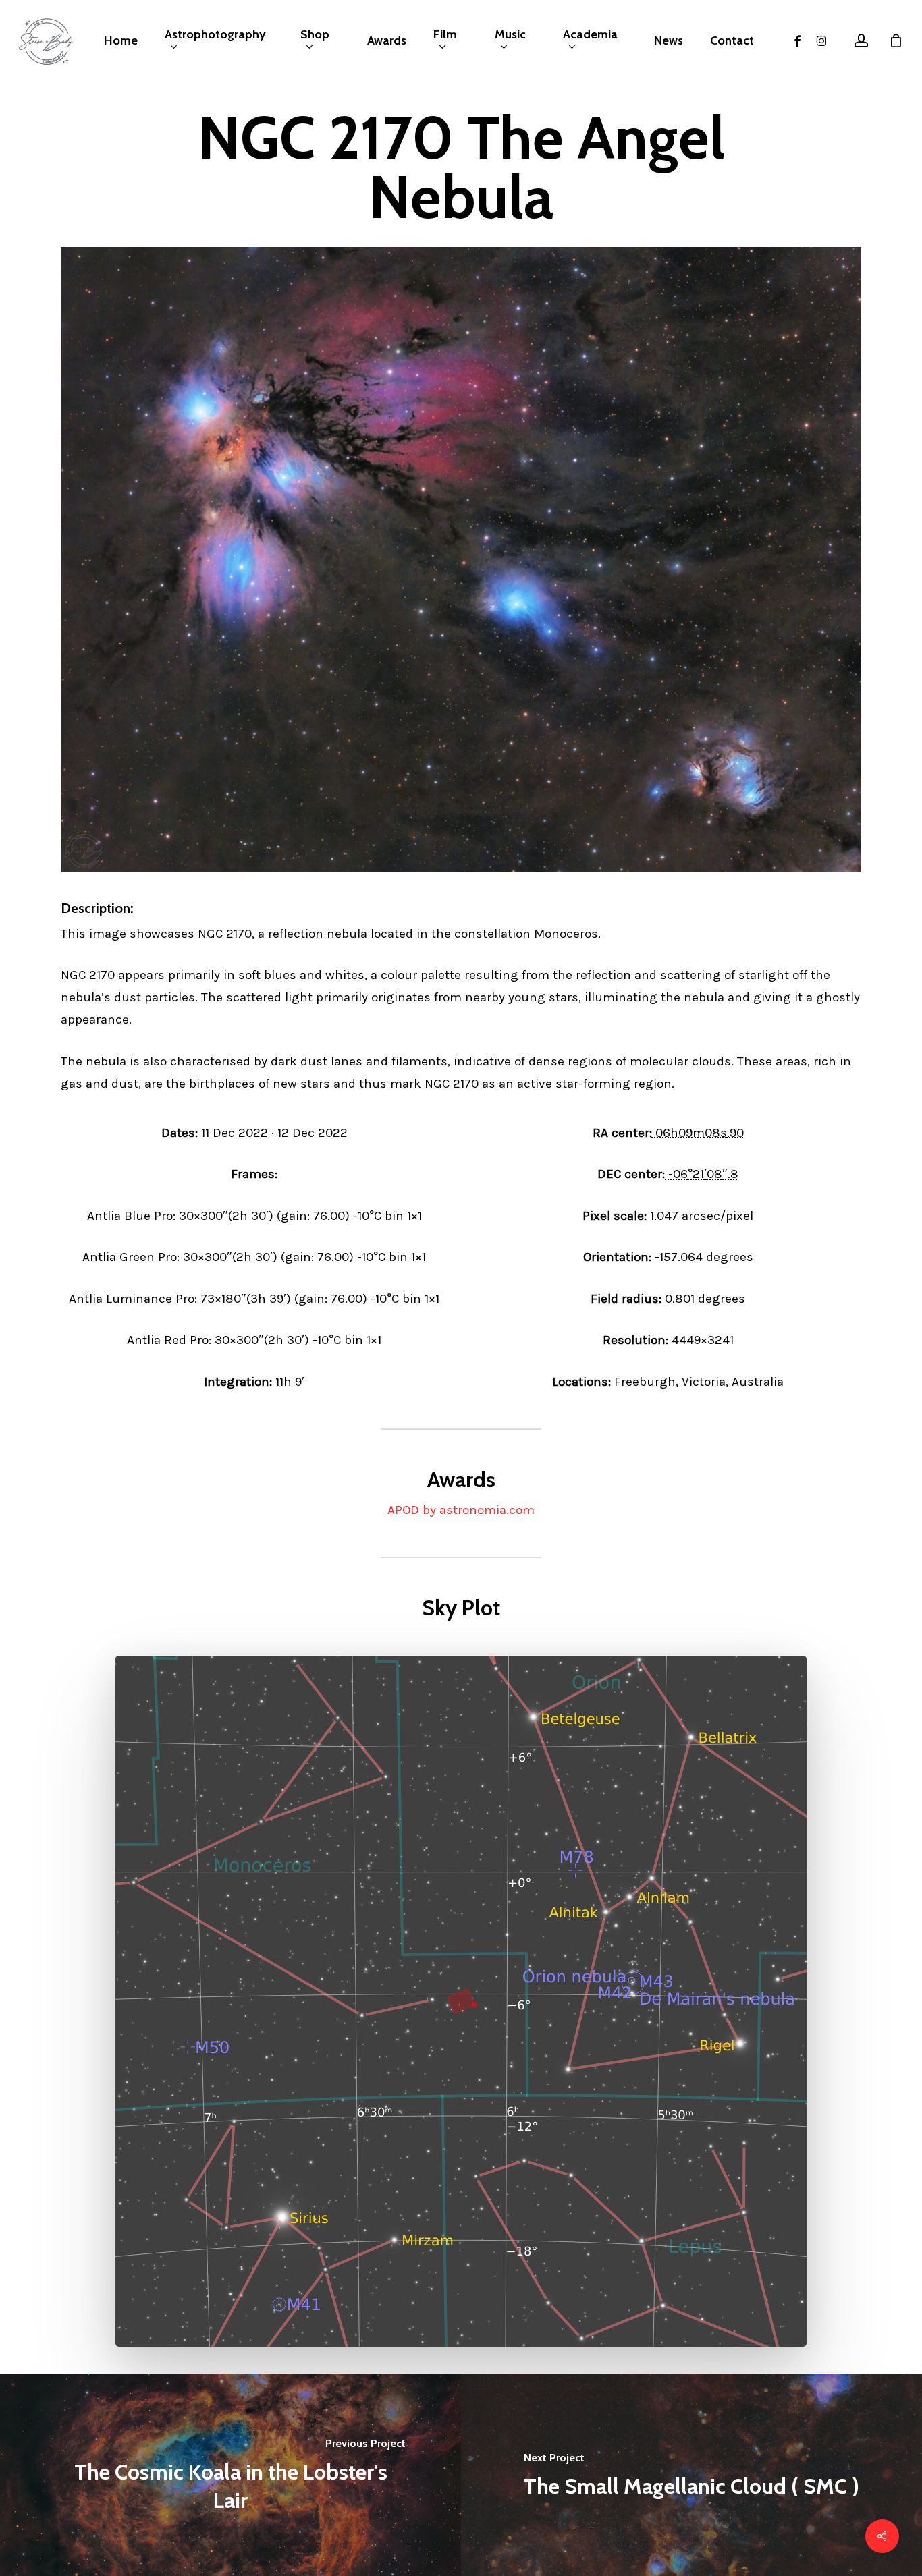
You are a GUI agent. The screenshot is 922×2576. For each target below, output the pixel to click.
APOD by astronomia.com (461, 1510)
